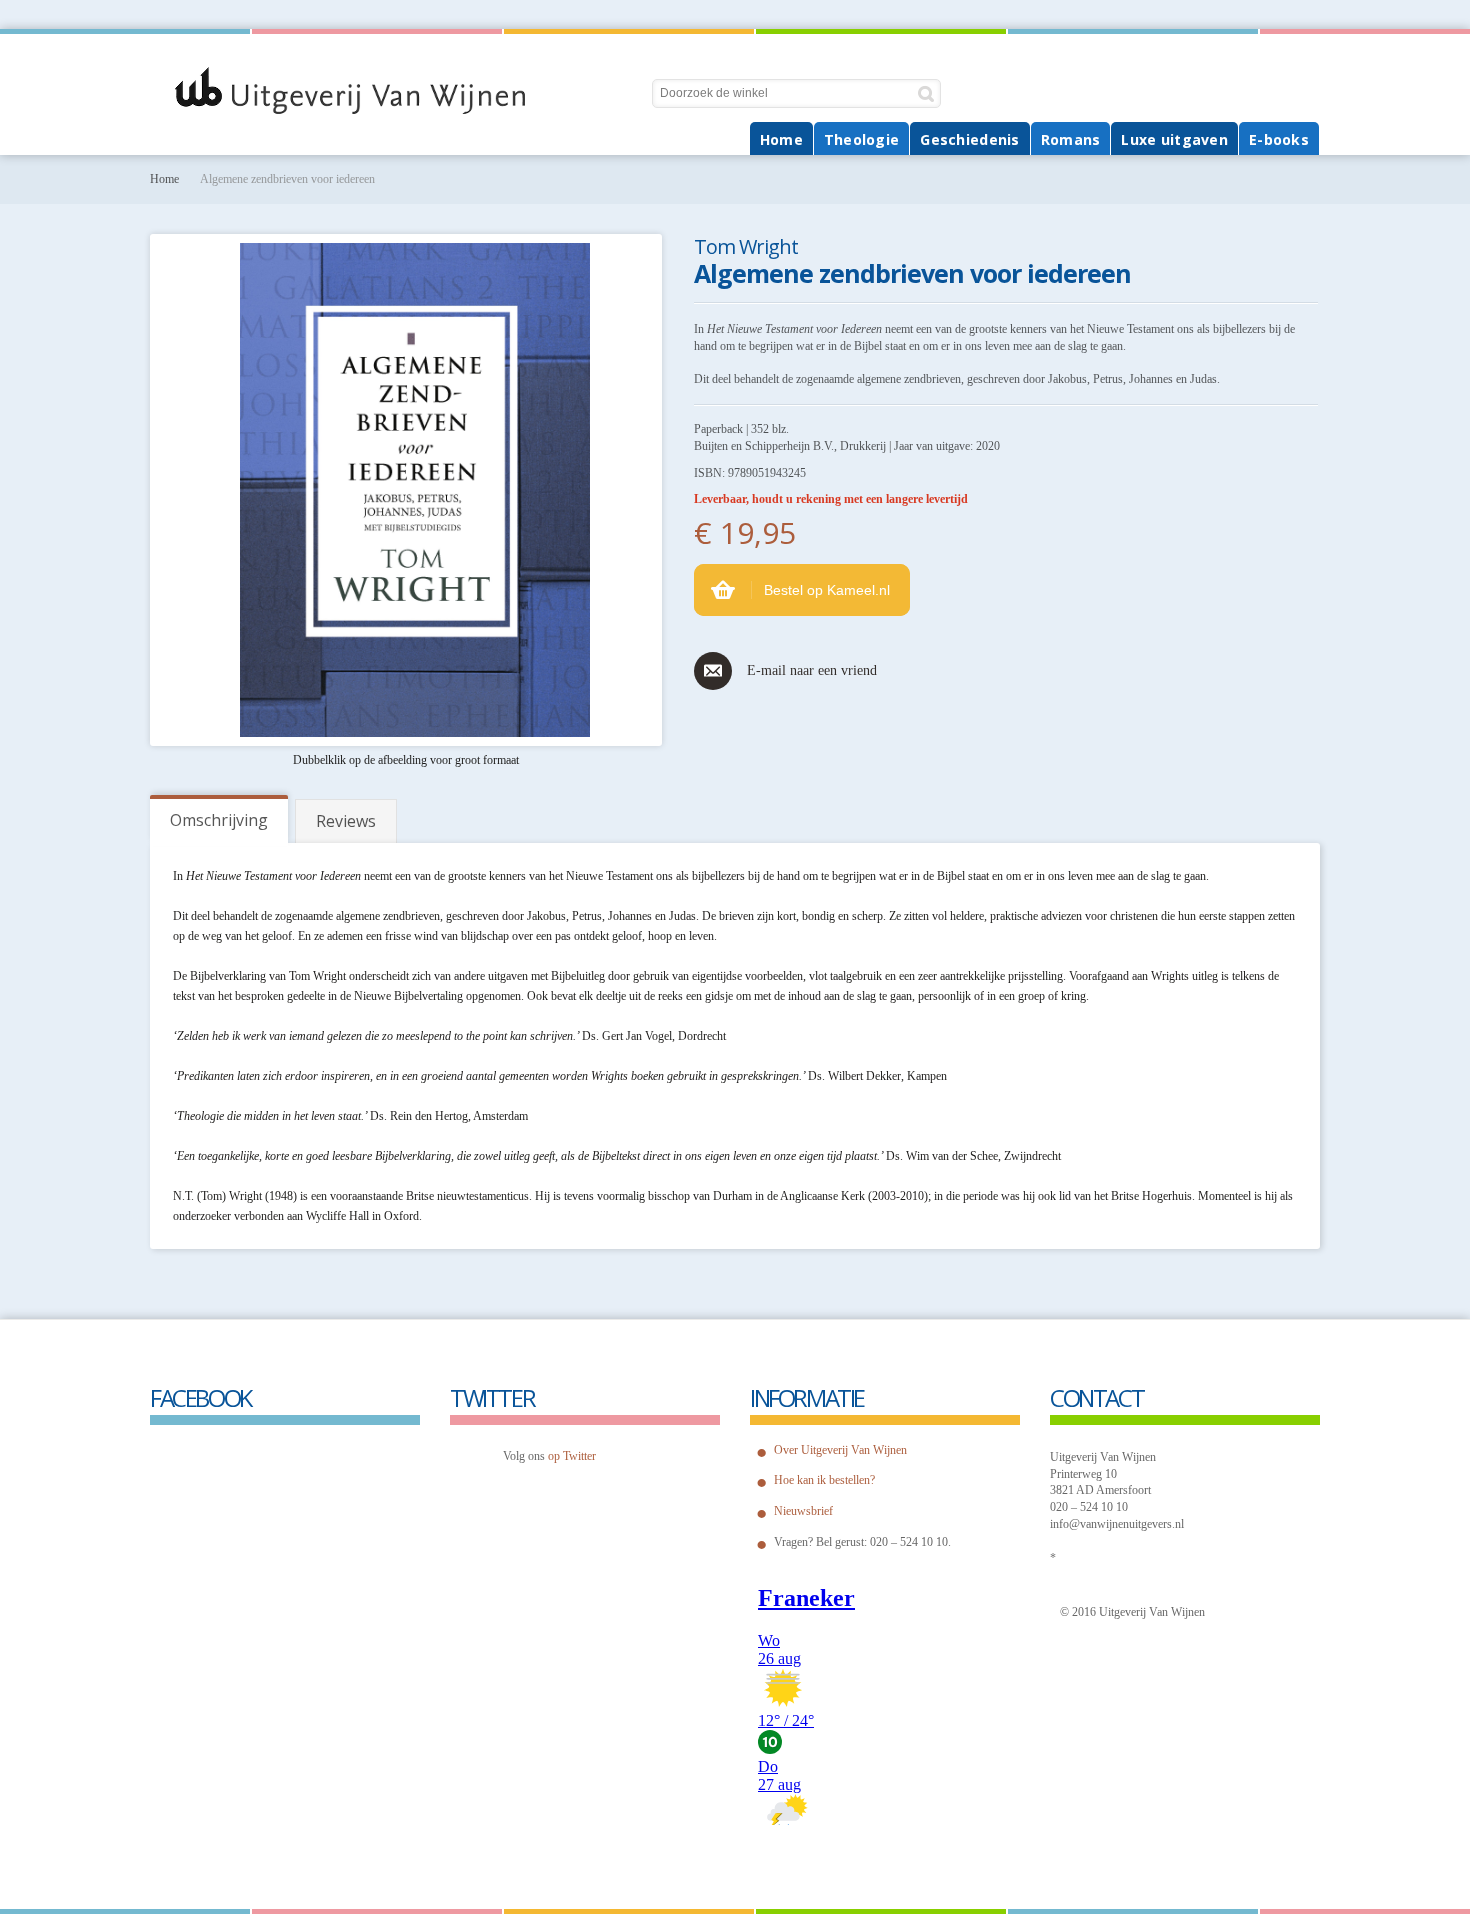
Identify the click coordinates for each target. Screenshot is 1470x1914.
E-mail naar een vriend (812, 670)
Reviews (346, 821)
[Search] (926, 93)
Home (164, 179)
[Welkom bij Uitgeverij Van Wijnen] (375, 90)
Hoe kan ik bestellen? (824, 1480)
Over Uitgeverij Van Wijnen (840, 1450)
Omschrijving (219, 820)
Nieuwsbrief (803, 1511)
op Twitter (572, 1456)
